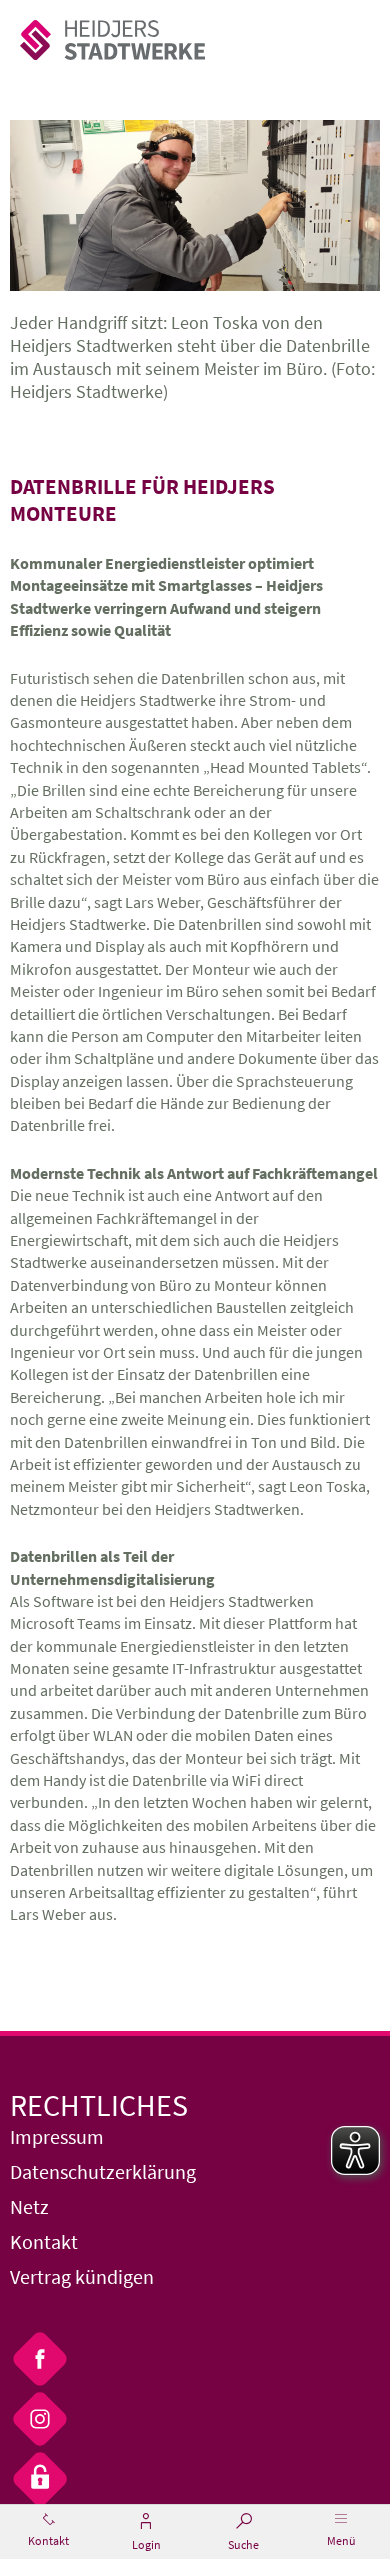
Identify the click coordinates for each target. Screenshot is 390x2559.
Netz (29, 2206)
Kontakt (44, 2241)
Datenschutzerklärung (103, 2171)
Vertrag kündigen (82, 2276)
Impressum (57, 2136)
